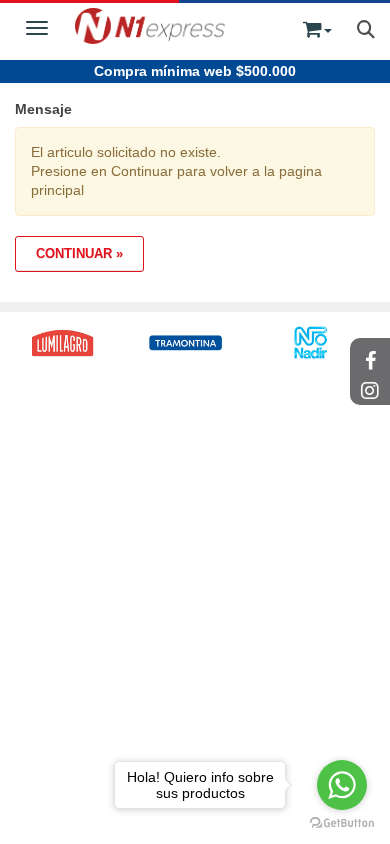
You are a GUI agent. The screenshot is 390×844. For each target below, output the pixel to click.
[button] (317, 25)
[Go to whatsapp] (342, 785)
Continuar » (79, 253)
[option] (183, 343)
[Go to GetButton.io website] (342, 823)
